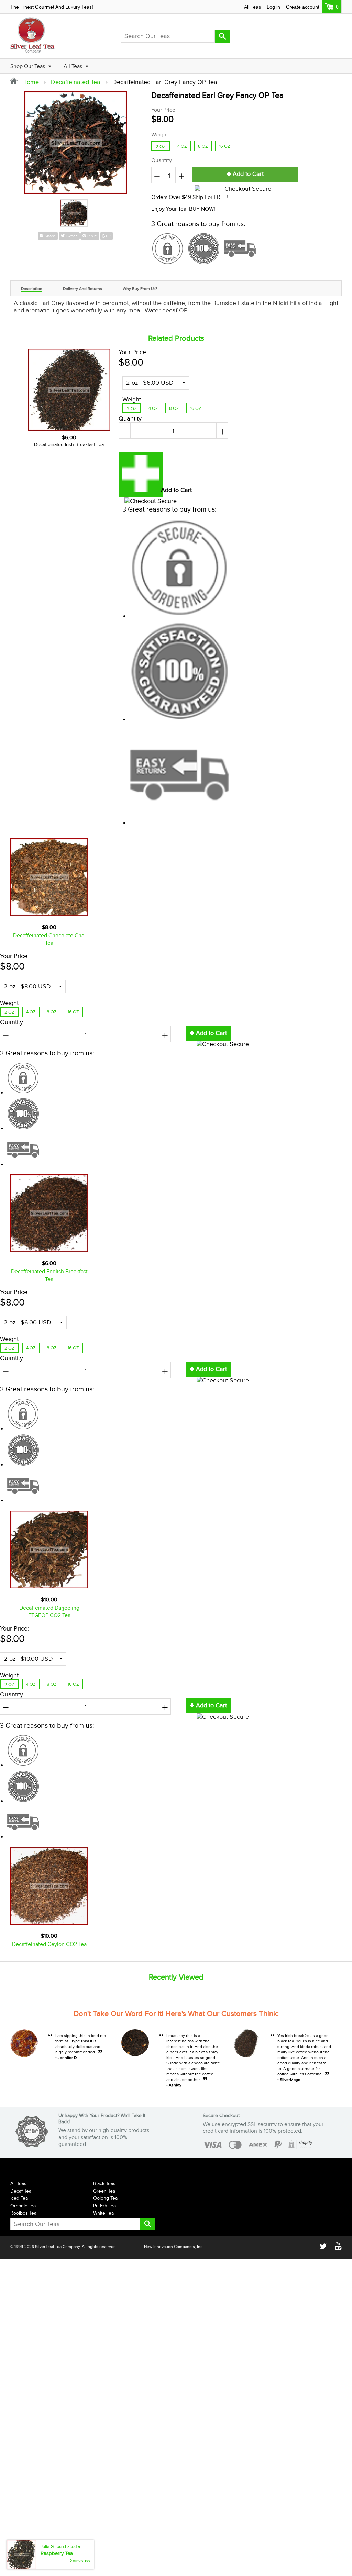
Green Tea (104, 2191)
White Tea (103, 2213)
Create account (303, 7)
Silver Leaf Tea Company (57, 2247)
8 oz (203, 146)
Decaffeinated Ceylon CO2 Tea (49, 1944)
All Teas (252, 7)
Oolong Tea (105, 2198)
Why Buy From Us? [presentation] (140, 289)
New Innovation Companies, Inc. (174, 2247)
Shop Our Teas (28, 66)
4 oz (182, 146)
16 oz (225, 146)
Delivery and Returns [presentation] (82, 289)
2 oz (161, 147)
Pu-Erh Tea (104, 2206)
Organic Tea (23, 2206)
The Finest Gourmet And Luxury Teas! (52, 7)
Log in (273, 7)
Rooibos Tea (23, 2213)
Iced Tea (19, 2198)
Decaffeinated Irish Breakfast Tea (69, 445)
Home (30, 82)
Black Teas (104, 2184)
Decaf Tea (21, 2191)
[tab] (32, 288)
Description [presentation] (32, 289)
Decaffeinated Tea (76, 82)
